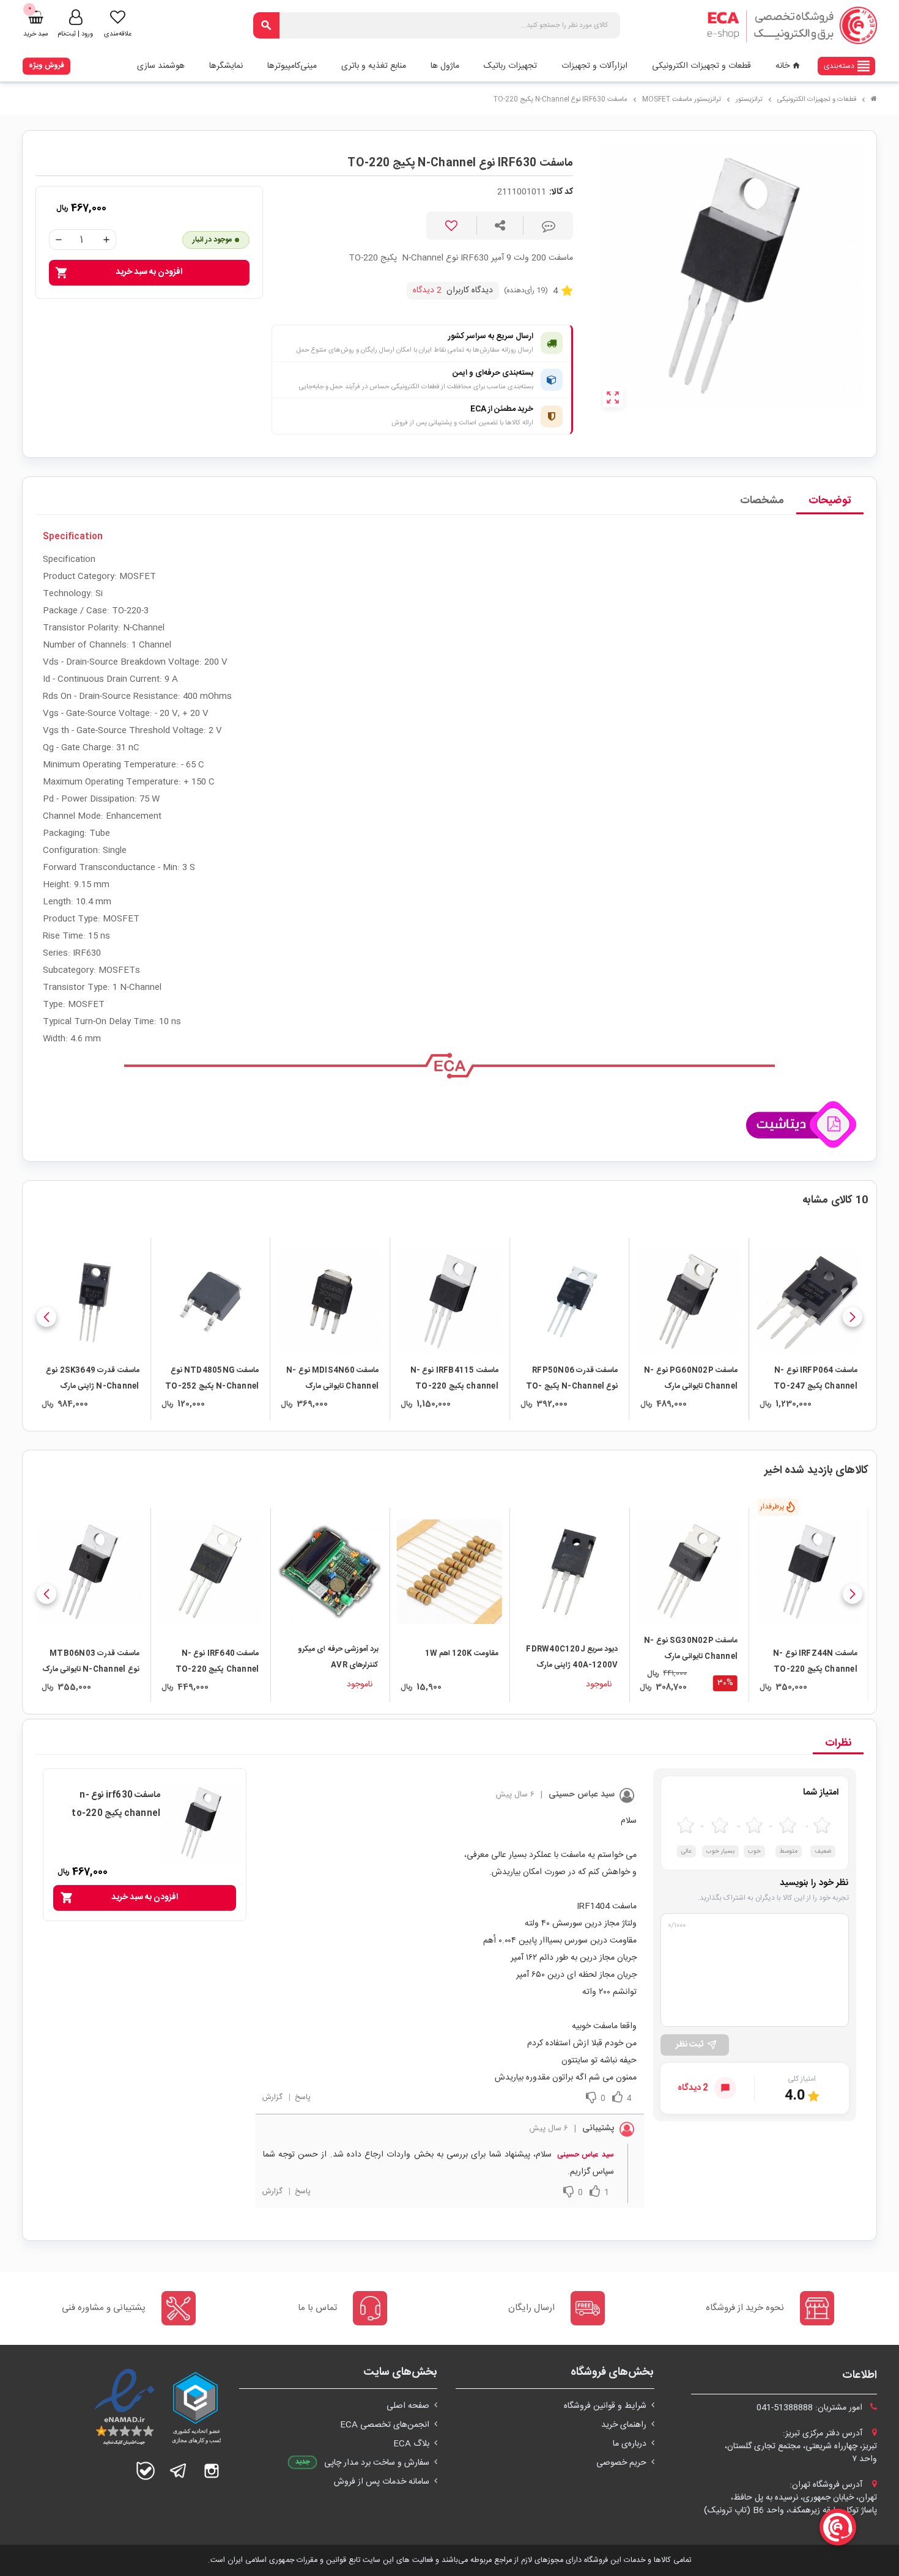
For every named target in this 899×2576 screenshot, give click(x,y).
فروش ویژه (46, 65)
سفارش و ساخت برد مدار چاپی (377, 2463)
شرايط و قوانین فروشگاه (605, 2406)
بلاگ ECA (411, 2444)
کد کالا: (561, 192)
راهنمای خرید (624, 2425)
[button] (853, 1317)
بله (146, 2471)
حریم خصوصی (621, 2463)
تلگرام (179, 2471)
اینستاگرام (212, 2471)
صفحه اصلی (408, 2406)
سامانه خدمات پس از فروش (382, 2482)
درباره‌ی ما (630, 2444)
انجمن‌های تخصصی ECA (385, 2425)
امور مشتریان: (811, 2408)
